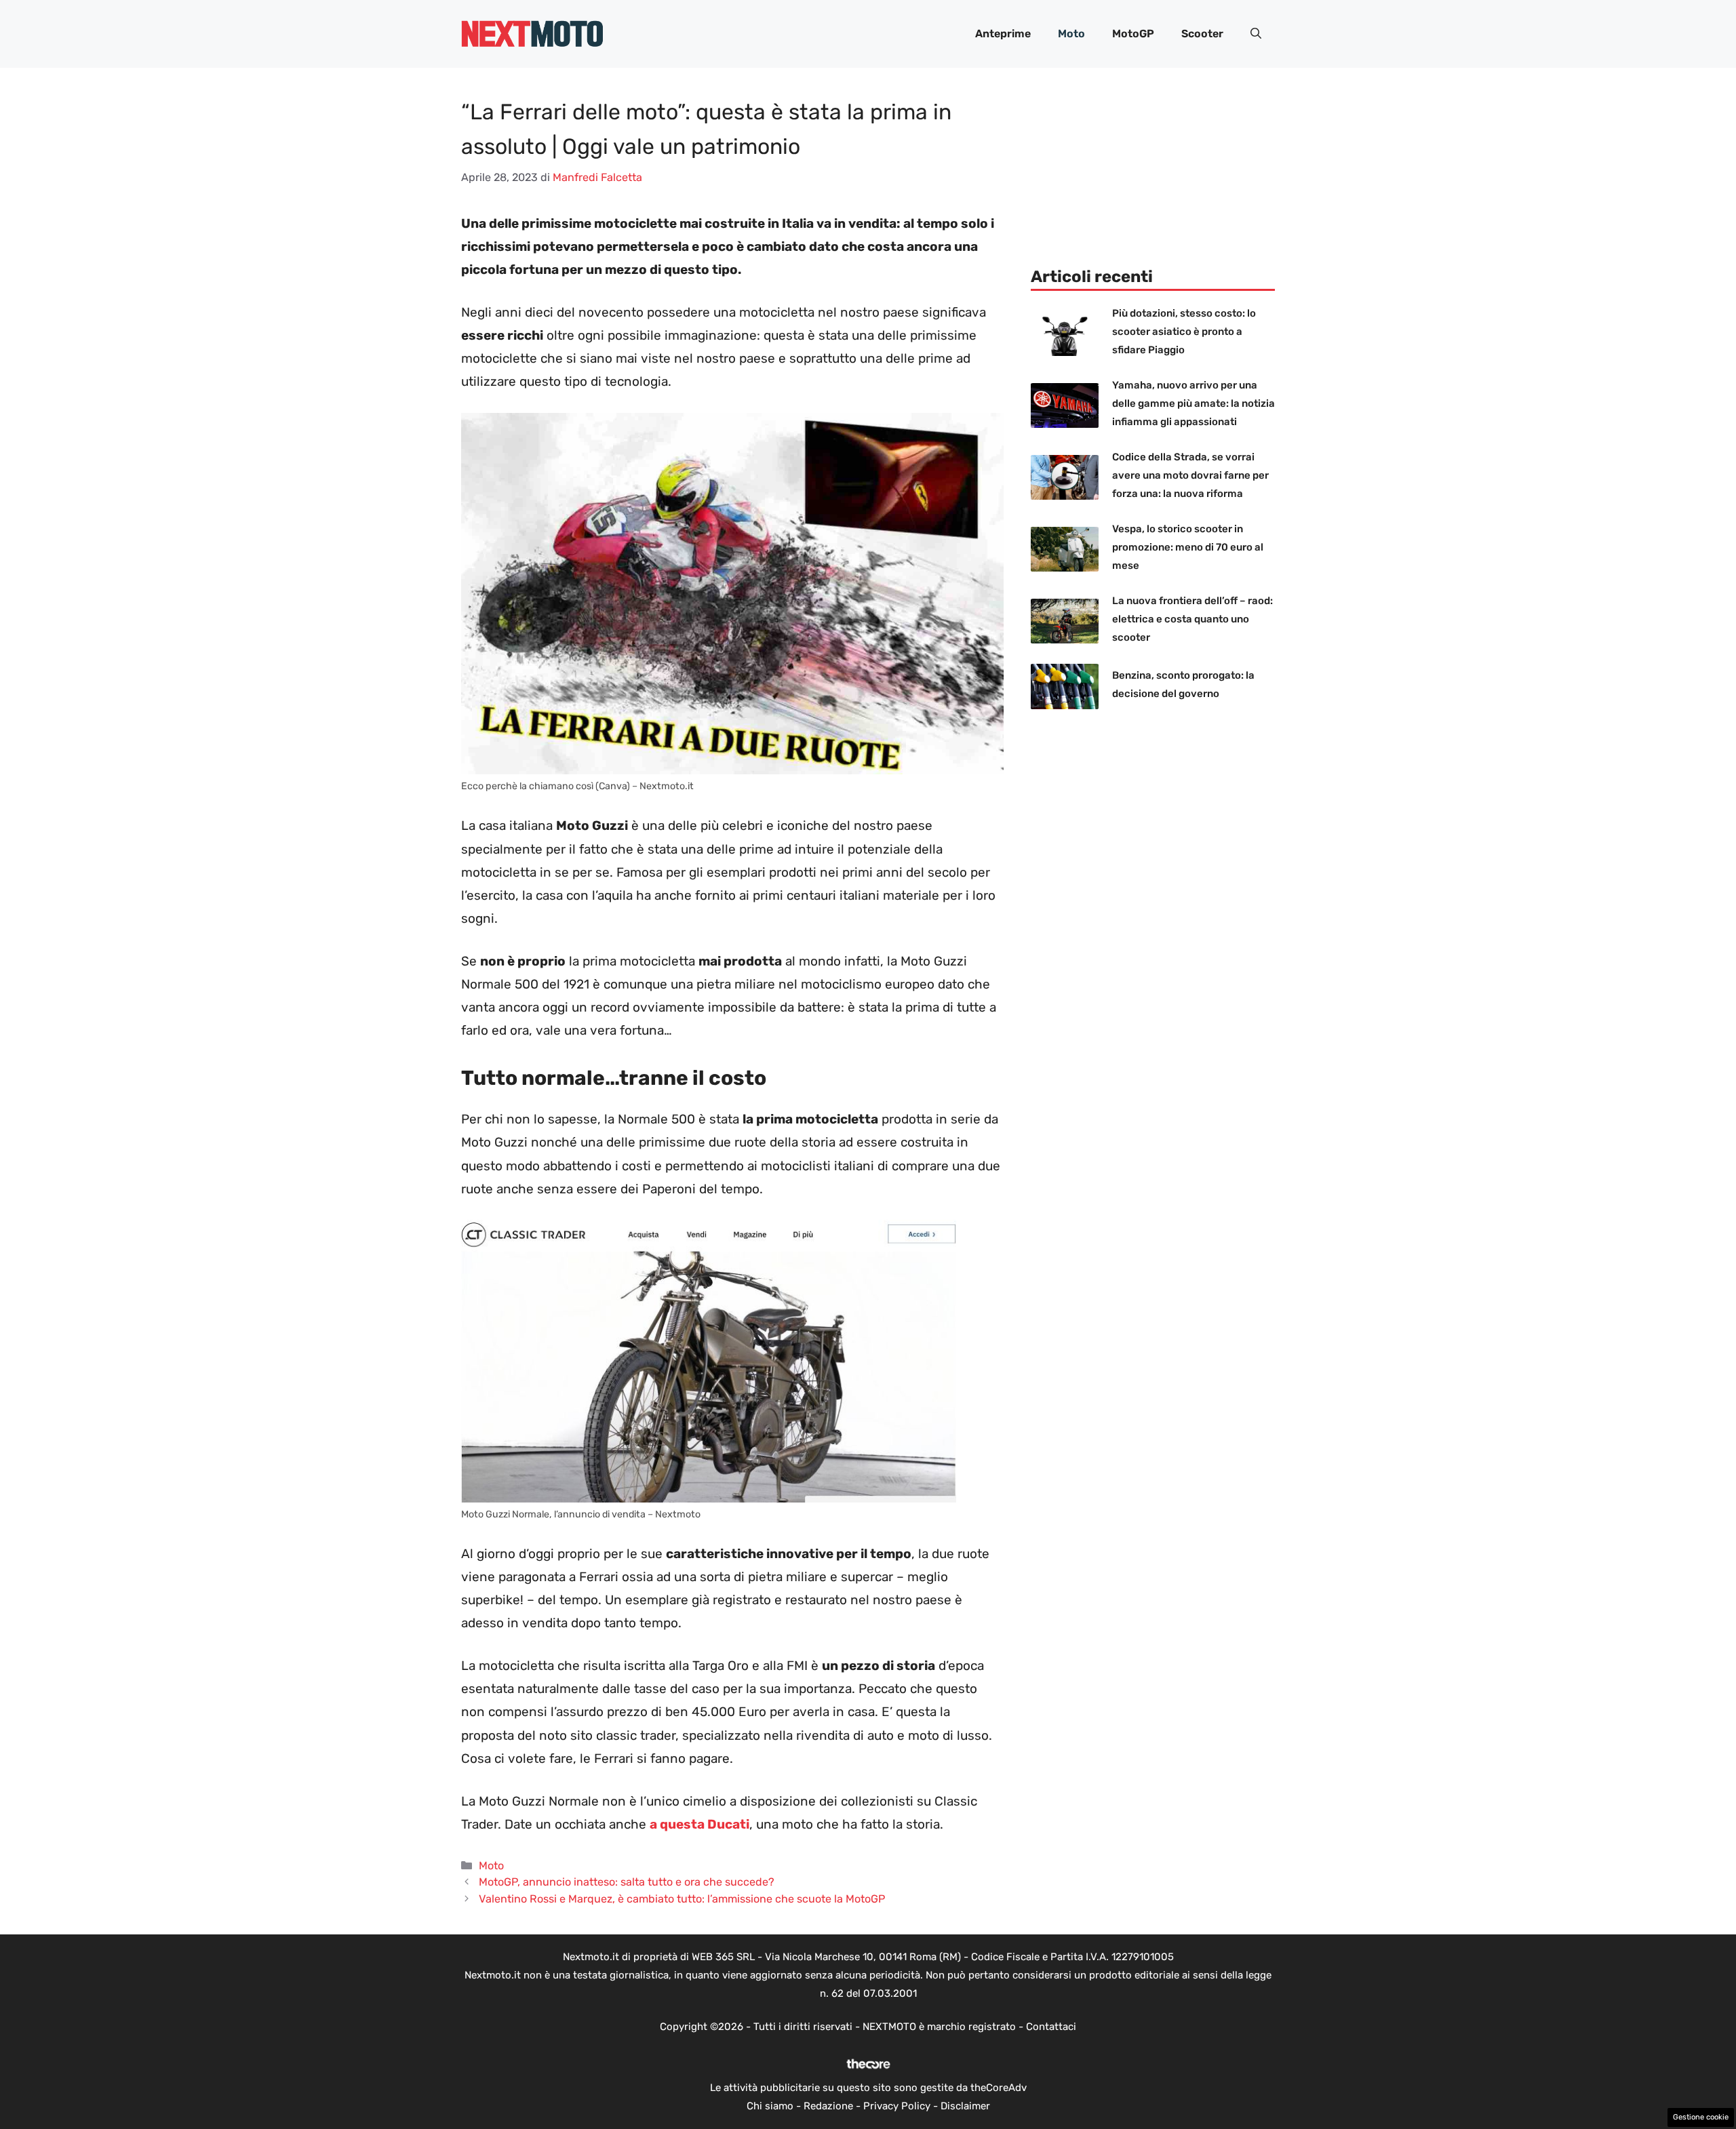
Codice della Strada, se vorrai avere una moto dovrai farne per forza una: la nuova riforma (1190, 475)
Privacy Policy (897, 2106)
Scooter (1202, 34)
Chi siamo (770, 2106)
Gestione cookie (1701, 2117)
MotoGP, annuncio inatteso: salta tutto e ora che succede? (627, 1882)
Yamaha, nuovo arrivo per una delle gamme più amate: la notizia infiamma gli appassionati (1193, 403)
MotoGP (1133, 34)
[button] (1256, 34)
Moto (1071, 34)
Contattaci (1051, 2027)
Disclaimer (965, 2106)
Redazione (828, 2106)
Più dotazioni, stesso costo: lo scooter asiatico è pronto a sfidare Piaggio (1184, 332)
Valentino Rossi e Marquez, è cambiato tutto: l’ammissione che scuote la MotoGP (682, 1899)
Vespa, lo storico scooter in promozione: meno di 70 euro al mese (1188, 547)
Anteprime (1003, 34)
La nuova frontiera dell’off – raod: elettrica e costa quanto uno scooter (1192, 619)
